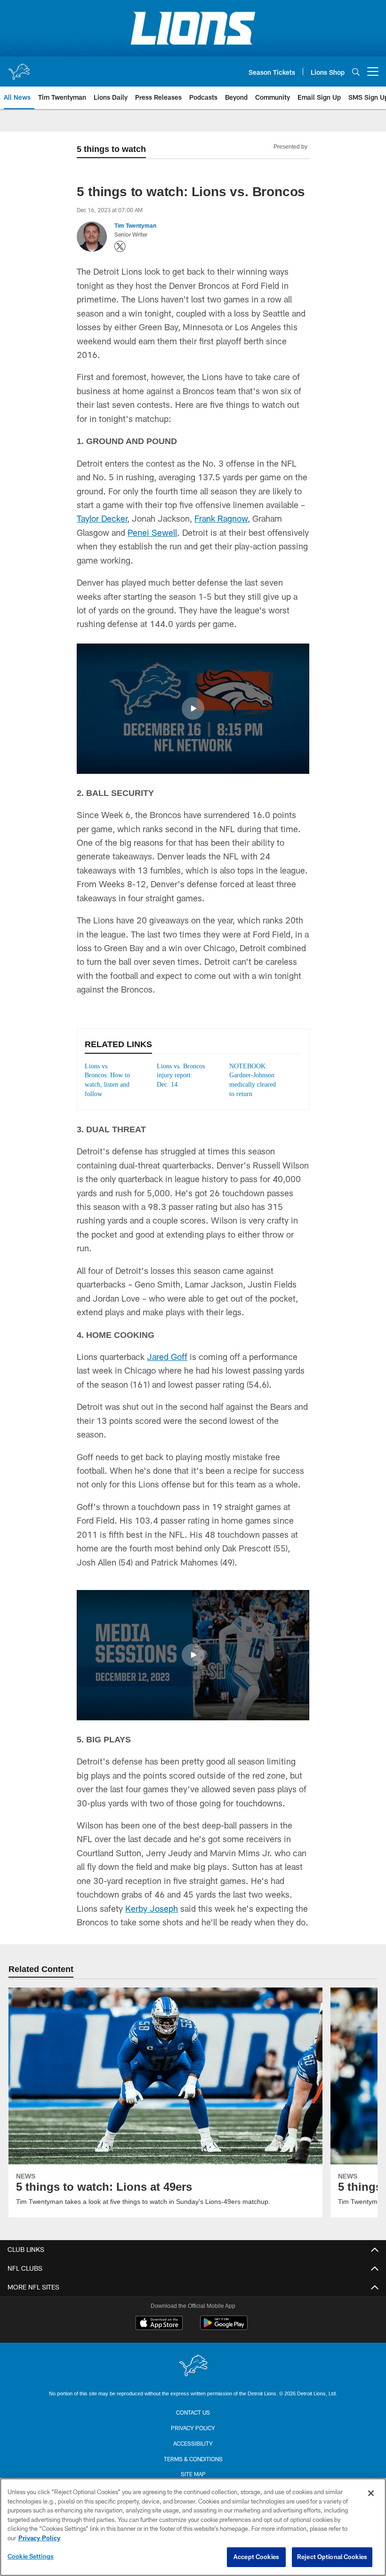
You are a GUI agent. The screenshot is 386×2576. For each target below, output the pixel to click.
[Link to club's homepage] (19, 68)
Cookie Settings (31, 2556)
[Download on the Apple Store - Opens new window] (159, 2334)
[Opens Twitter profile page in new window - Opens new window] (120, 246)
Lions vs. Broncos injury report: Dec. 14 (179, 1076)
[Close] (371, 2493)
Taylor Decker (102, 518)
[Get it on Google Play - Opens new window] (224, 2337)
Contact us (193, 2422)
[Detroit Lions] (193, 2376)
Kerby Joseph (152, 1918)
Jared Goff (167, 1367)
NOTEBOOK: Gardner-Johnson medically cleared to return (254, 1085)
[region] (193, 2527)
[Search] (356, 72)
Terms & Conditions (193, 2468)
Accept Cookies (256, 2557)
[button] (193, 708)
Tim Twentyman (135, 225)
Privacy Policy (193, 2437)
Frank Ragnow (221, 518)
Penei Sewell (152, 533)
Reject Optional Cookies (332, 2557)
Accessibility (193, 2453)
